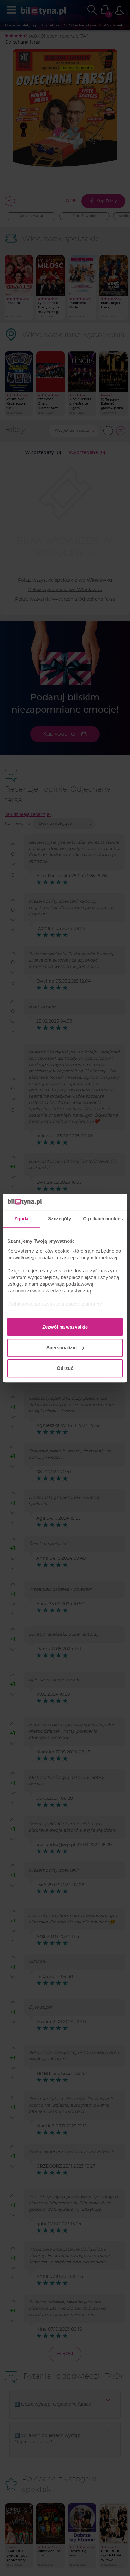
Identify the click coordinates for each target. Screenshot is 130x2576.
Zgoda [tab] (22, 1219)
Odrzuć (65, 1368)
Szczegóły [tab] (59, 1219)
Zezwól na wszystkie (65, 1327)
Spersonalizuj (62, 1348)
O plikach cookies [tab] (103, 1219)
